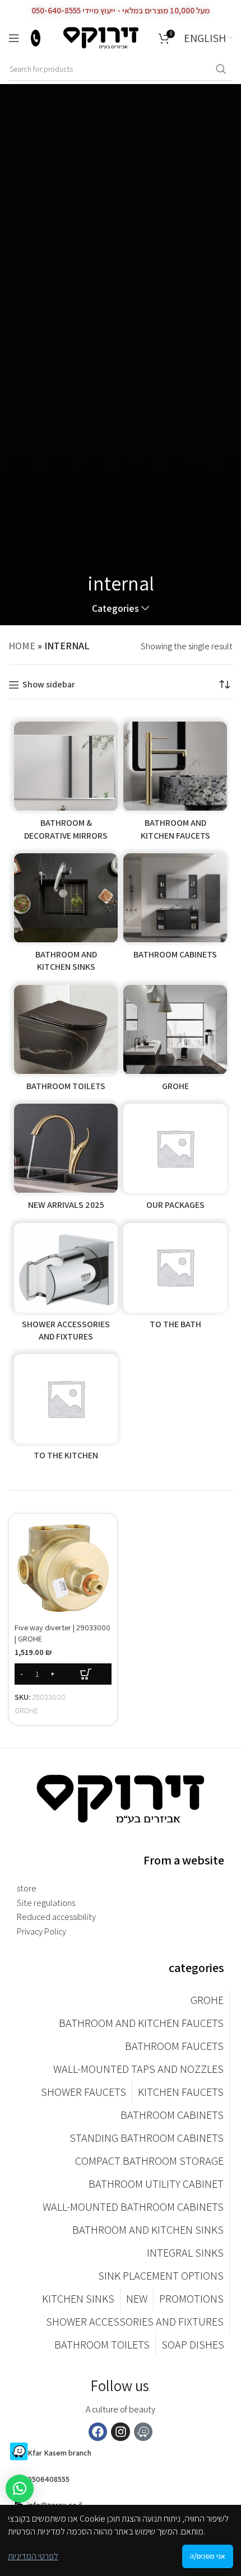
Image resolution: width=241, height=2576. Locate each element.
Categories (115, 608)
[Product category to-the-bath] (175, 1286)
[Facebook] (98, 2432)
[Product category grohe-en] (175, 1041)
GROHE (26, 1710)
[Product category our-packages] (175, 1160)
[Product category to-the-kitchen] (66, 1411)
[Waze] (143, 2432)
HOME (22, 646)
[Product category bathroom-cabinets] (175, 916)
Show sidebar (49, 685)
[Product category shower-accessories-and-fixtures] (66, 1286)
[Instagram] (121, 2432)
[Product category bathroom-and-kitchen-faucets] (175, 785)
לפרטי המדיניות (33, 2556)
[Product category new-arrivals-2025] (66, 1160)
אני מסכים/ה (208, 2556)
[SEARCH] (221, 69)
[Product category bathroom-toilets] (66, 1041)
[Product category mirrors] (66, 785)
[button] (63, 1674)
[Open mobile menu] (14, 38)
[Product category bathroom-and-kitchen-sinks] (66, 916)
